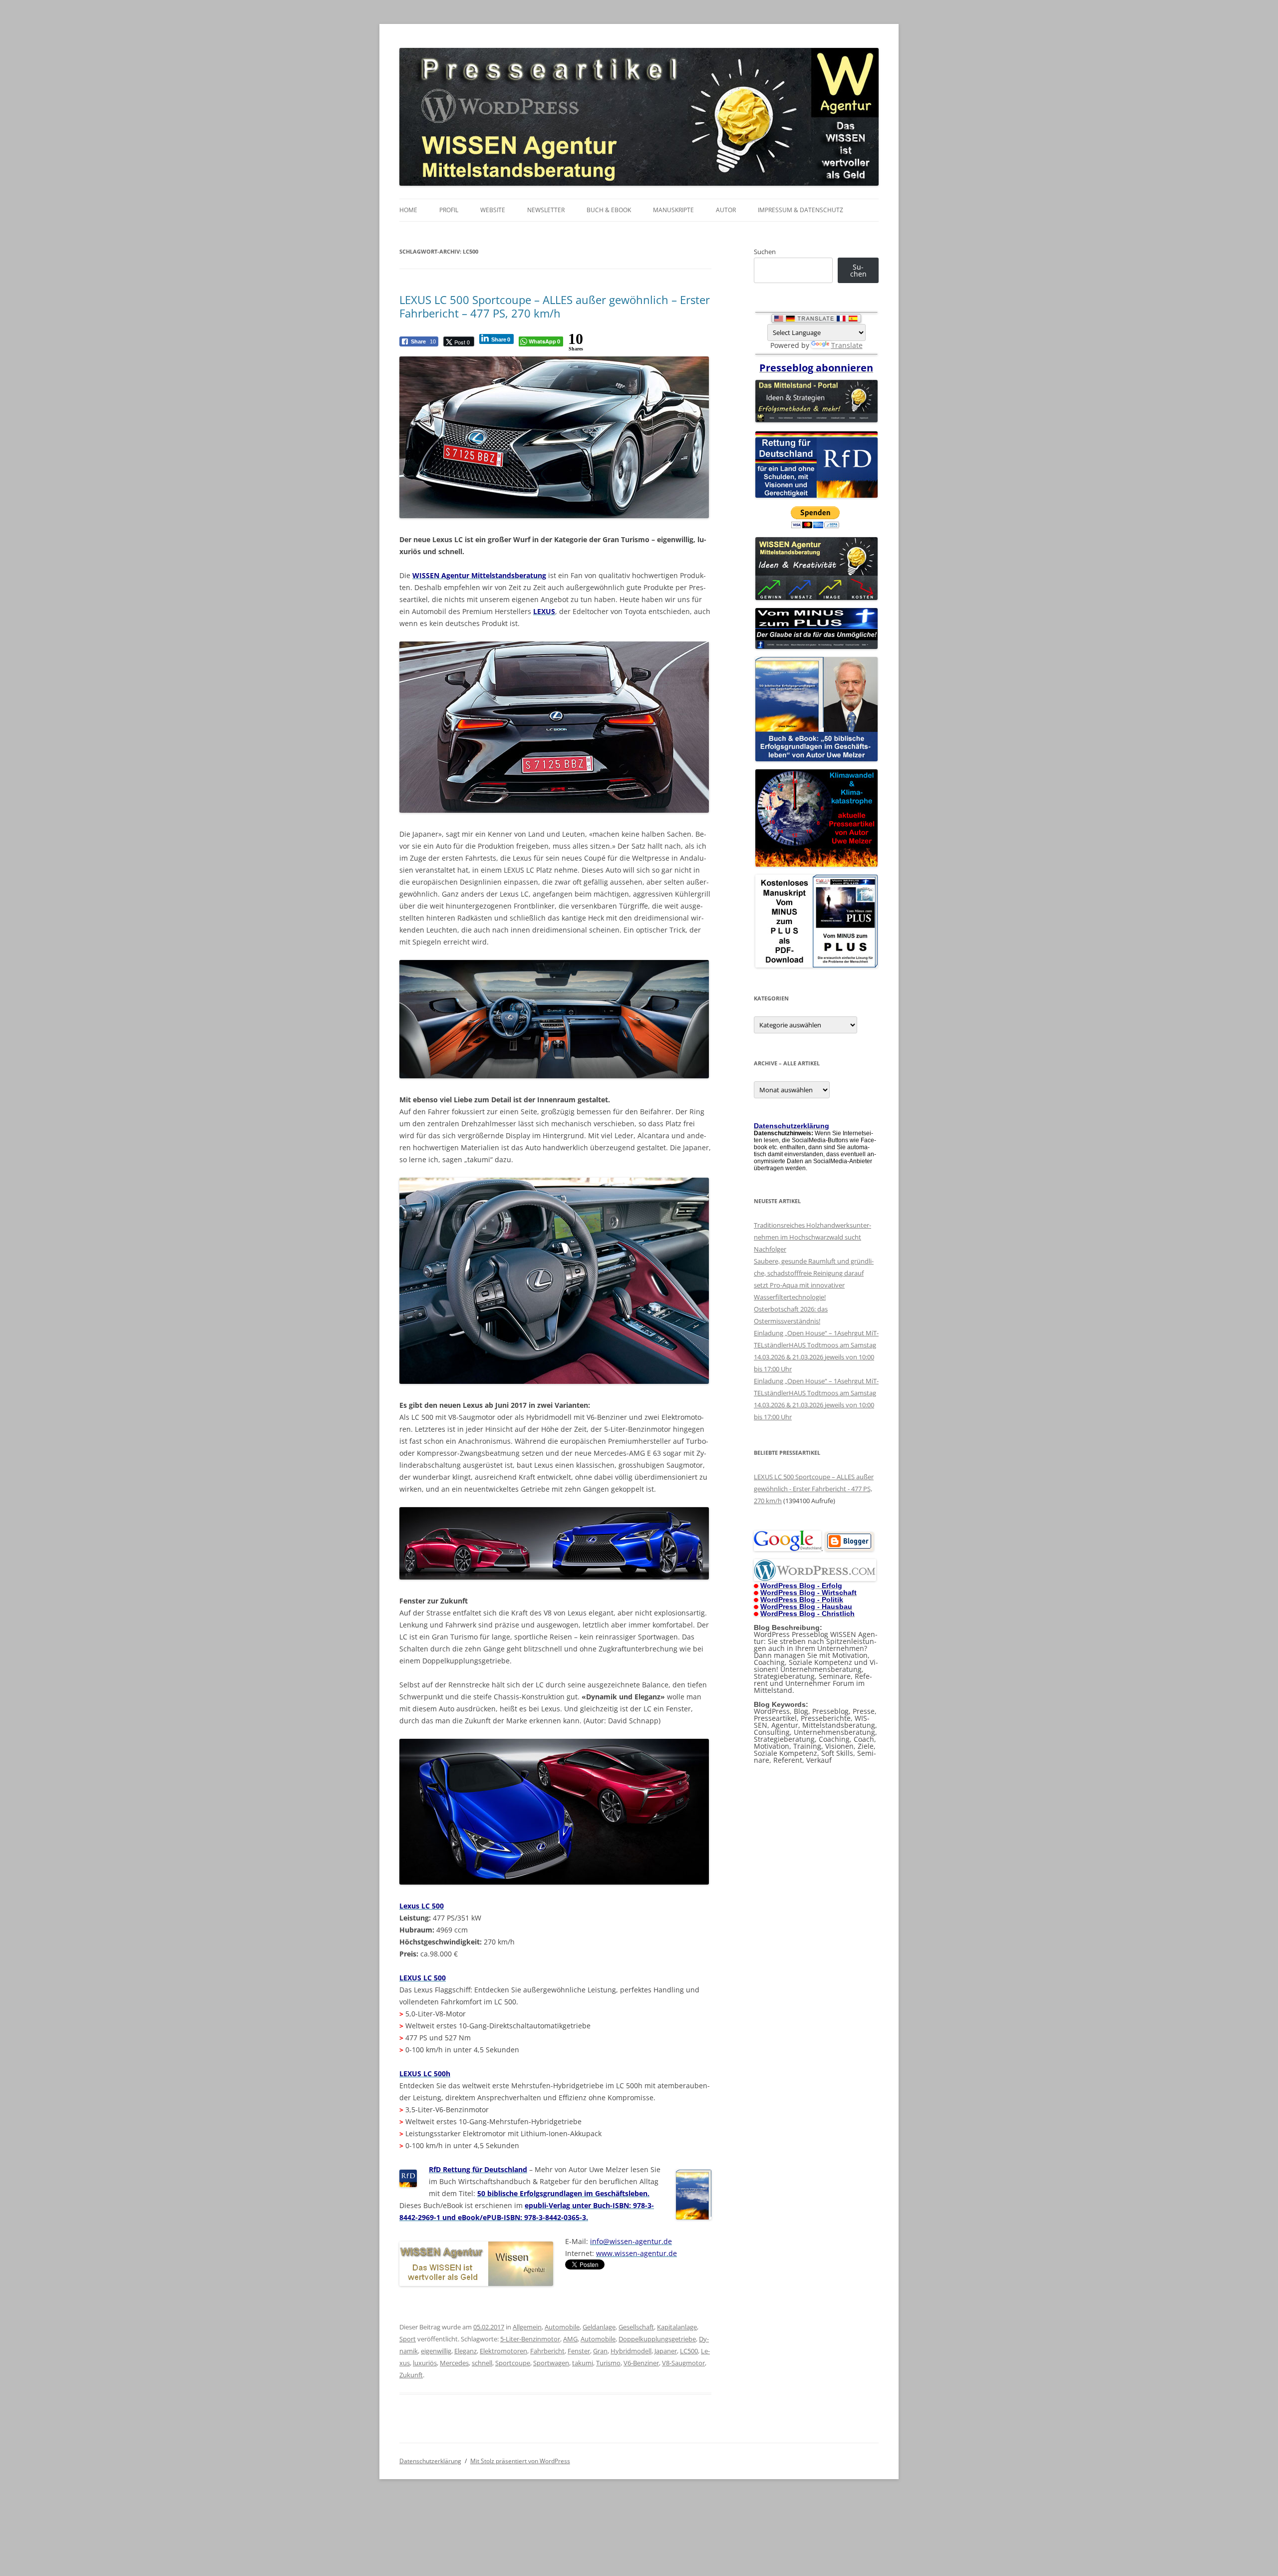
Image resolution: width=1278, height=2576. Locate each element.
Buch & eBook (609, 210)
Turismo (608, 2363)
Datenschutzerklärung (430, 2461)
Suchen (765, 252)
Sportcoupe (513, 2363)
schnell (482, 2363)
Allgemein (527, 2327)
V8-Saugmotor (683, 2363)
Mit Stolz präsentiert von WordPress (520, 2461)
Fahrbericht (547, 2351)
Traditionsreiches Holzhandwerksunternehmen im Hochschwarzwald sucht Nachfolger (812, 1237)
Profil (449, 210)
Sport (408, 2339)
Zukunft (411, 2375)
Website (493, 210)
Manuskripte (673, 210)
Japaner (666, 2351)
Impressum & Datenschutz (800, 210)
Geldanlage (599, 2327)
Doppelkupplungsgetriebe (657, 2339)
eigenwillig (436, 2351)
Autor (726, 210)
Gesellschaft (636, 2327)
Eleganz (466, 2351)
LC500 (689, 2351)
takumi (583, 2363)
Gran (600, 2351)
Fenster (579, 2351)
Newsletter (546, 210)
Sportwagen (551, 2363)
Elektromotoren (503, 2351)
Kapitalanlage (677, 2327)
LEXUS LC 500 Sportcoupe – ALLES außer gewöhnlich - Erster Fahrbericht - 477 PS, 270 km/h (814, 1489)
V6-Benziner (641, 2363)
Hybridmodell (631, 2351)
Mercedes (454, 2363)
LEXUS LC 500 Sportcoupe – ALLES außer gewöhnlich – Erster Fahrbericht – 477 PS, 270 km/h (555, 306)
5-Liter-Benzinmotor (530, 2339)
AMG (570, 2339)
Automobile (562, 2327)
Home (408, 210)
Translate (847, 345)
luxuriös (425, 2363)
